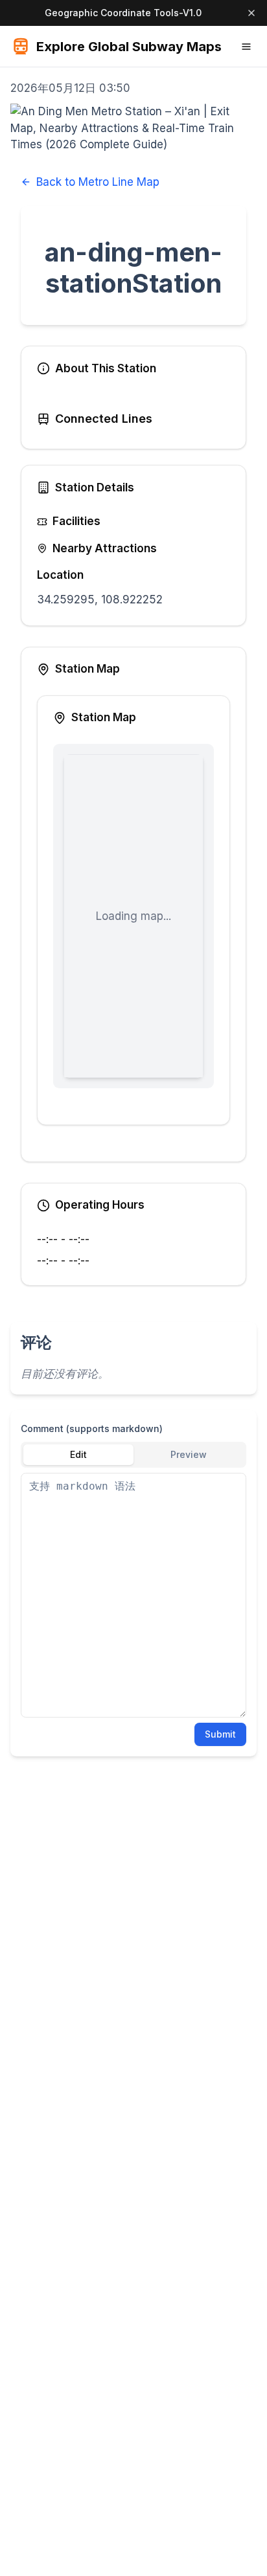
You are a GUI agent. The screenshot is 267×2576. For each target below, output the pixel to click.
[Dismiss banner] (251, 13)
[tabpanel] (133, 1595)
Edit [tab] (78, 1454)
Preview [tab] (189, 1454)
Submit (220, 1734)
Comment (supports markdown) (92, 1428)
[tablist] (133, 1455)
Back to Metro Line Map (98, 182)
